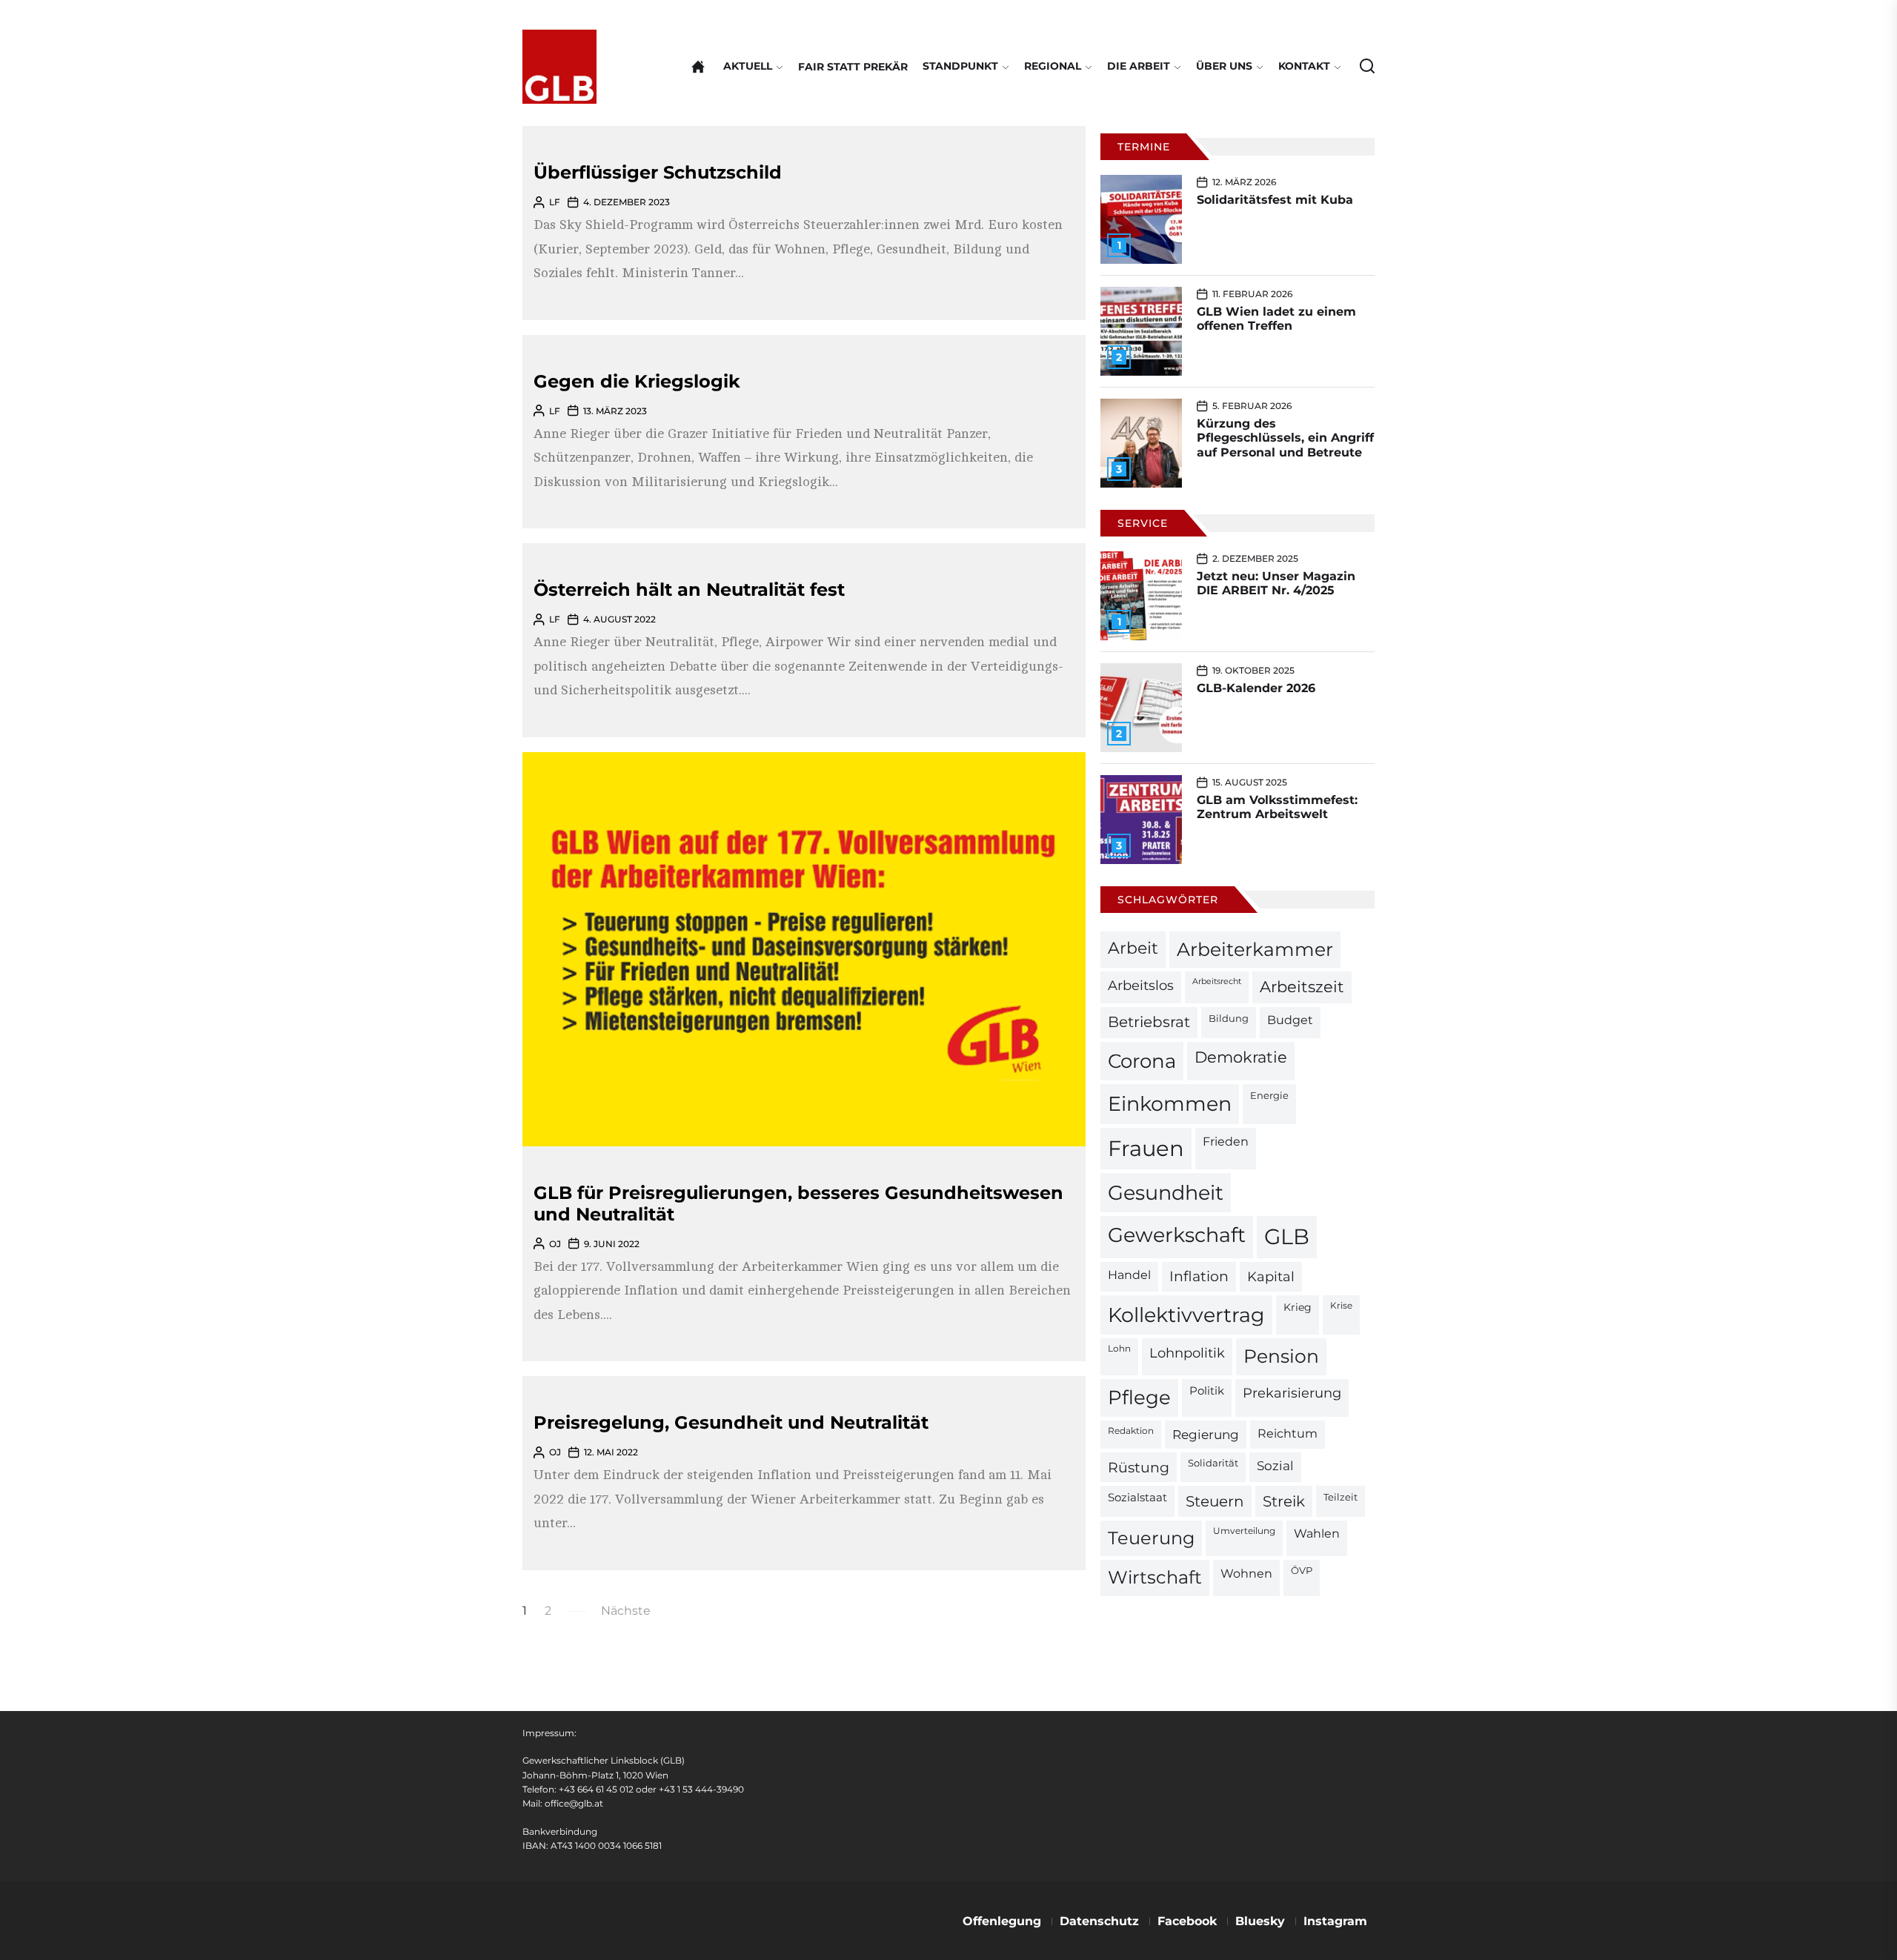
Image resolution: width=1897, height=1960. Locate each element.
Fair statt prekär (853, 67)
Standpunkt (960, 66)
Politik (1207, 1391)
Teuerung (1151, 1538)
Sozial (1275, 1466)
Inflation (1199, 1276)
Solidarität (1213, 1463)
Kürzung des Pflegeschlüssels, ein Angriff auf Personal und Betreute (1285, 438)
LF (555, 202)
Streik (1284, 1501)
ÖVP (1302, 1571)
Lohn (1119, 1349)
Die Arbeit (1139, 66)
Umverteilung (1244, 1531)
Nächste (626, 1611)
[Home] (698, 67)
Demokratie (1241, 1057)
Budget (1290, 1020)
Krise (1341, 1306)
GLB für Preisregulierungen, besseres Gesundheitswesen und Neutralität (798, 1203)
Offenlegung (1002, 1921)
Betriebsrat (1149, 1022)
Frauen (1146, 1148)
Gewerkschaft (1177, 1235)
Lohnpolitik (1187, 1353)
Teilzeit (1340, 1497)
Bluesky (1260, 1921)
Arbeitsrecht (1217, 981)
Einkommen (1170, 1103)
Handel (1129, 1275)
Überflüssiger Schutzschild (658, 172)
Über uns (1224, 66)
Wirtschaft (1155, 1577)
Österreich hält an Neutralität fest (689, 589)
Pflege (1139, 1397)
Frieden (1226, 1141)
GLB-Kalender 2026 (1256, 688)
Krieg (1298, 1307)
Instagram (1335, 1921)
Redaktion (1131, 1431)
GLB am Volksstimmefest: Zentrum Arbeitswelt (1277, 807)
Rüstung (1139, 1467)
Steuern (1215, 1501)
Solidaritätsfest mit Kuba (1275, 200)
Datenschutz (1099, 1921)
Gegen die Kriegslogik (637, 381)
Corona (1142, 1061)
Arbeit (1133, 948)
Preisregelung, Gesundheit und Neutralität (731, 1422)
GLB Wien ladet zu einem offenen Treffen (1276, 319)
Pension (1281, 1356)
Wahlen (1317, 1534)
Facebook (1187, 1921)
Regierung (1206, 1434)
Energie (1269, 1095)
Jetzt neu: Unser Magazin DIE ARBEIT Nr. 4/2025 (1276, 583)
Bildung (1229, 1018)
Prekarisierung (1292, 1393)
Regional (1053, 66)
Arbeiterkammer (1255, 949)
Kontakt (1304, 66)
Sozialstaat (1137, 1498)
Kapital (1271, 1276)
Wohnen (1246, 1573)
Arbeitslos (1141, 985)
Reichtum (1288, 1434)
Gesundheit (1166, 1193)
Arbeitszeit (1302, 987)
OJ (555, 1244)
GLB (1287, 1236)
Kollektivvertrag (1186, 1315)
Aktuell (748, 66)
